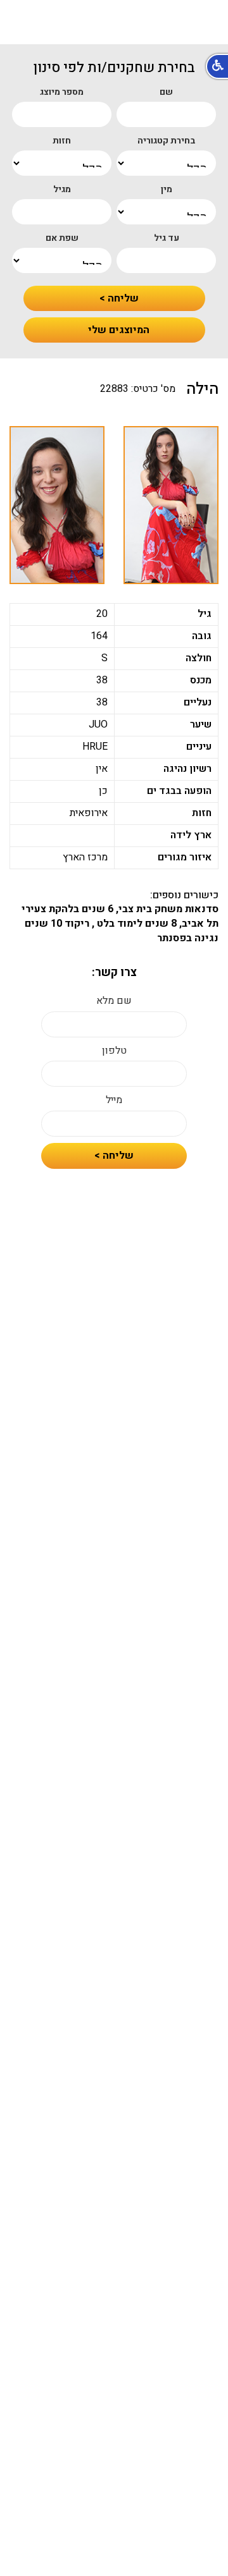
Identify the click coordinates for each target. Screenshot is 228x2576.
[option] (171, 505)
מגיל (62, 190)
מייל (114, 1100)
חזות (62, 141)
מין (167, 190)
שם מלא (114, 1001)
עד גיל (167, 238)
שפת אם (62, 238)
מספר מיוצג (62, 92)
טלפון (114, 1051)
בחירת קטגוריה (167, 141)
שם (166, 92)
